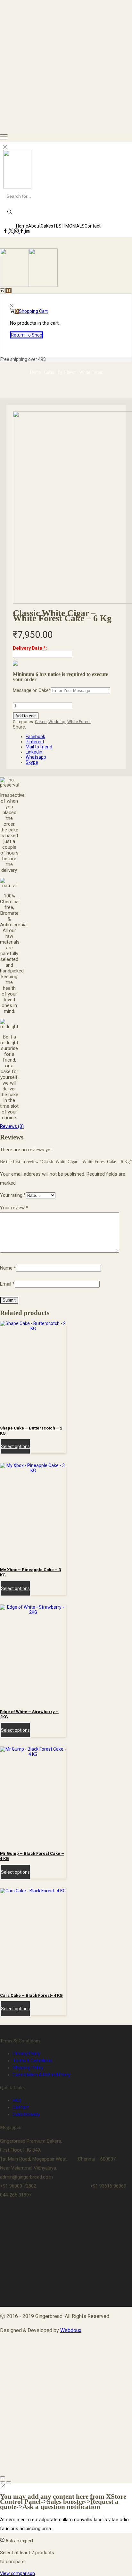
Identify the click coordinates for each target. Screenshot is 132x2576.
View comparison (17, 2573)
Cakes (47, 226)
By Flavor (67, 372)
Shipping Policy (28, 2068)
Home (22, 226)
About (34, 226)
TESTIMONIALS (69, 226)
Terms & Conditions (33, 2061)
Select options (15, 1446)
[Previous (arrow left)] (3, 2482)
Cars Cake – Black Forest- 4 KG (31, 1995)
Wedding (57, 722)
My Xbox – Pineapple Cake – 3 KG (30, 1572)
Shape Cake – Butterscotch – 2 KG (31, 1431)
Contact (93, 226)
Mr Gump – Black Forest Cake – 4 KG (32, 1856)
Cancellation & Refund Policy (42, 2075)
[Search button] (10, 213)
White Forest (91, 372)
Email (7, 1284)
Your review (14, 1208)
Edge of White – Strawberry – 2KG (29, 1714)
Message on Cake (32, 690)
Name (8, 1268)
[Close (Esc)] (3, 2477)
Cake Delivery (26, 2114)
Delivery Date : (30, 648)
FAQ (17, 2100)
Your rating (13, 1195)
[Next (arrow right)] (9, 2482)
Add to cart (26, 716)
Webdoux (71, 2330)
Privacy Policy (27, 2054)
